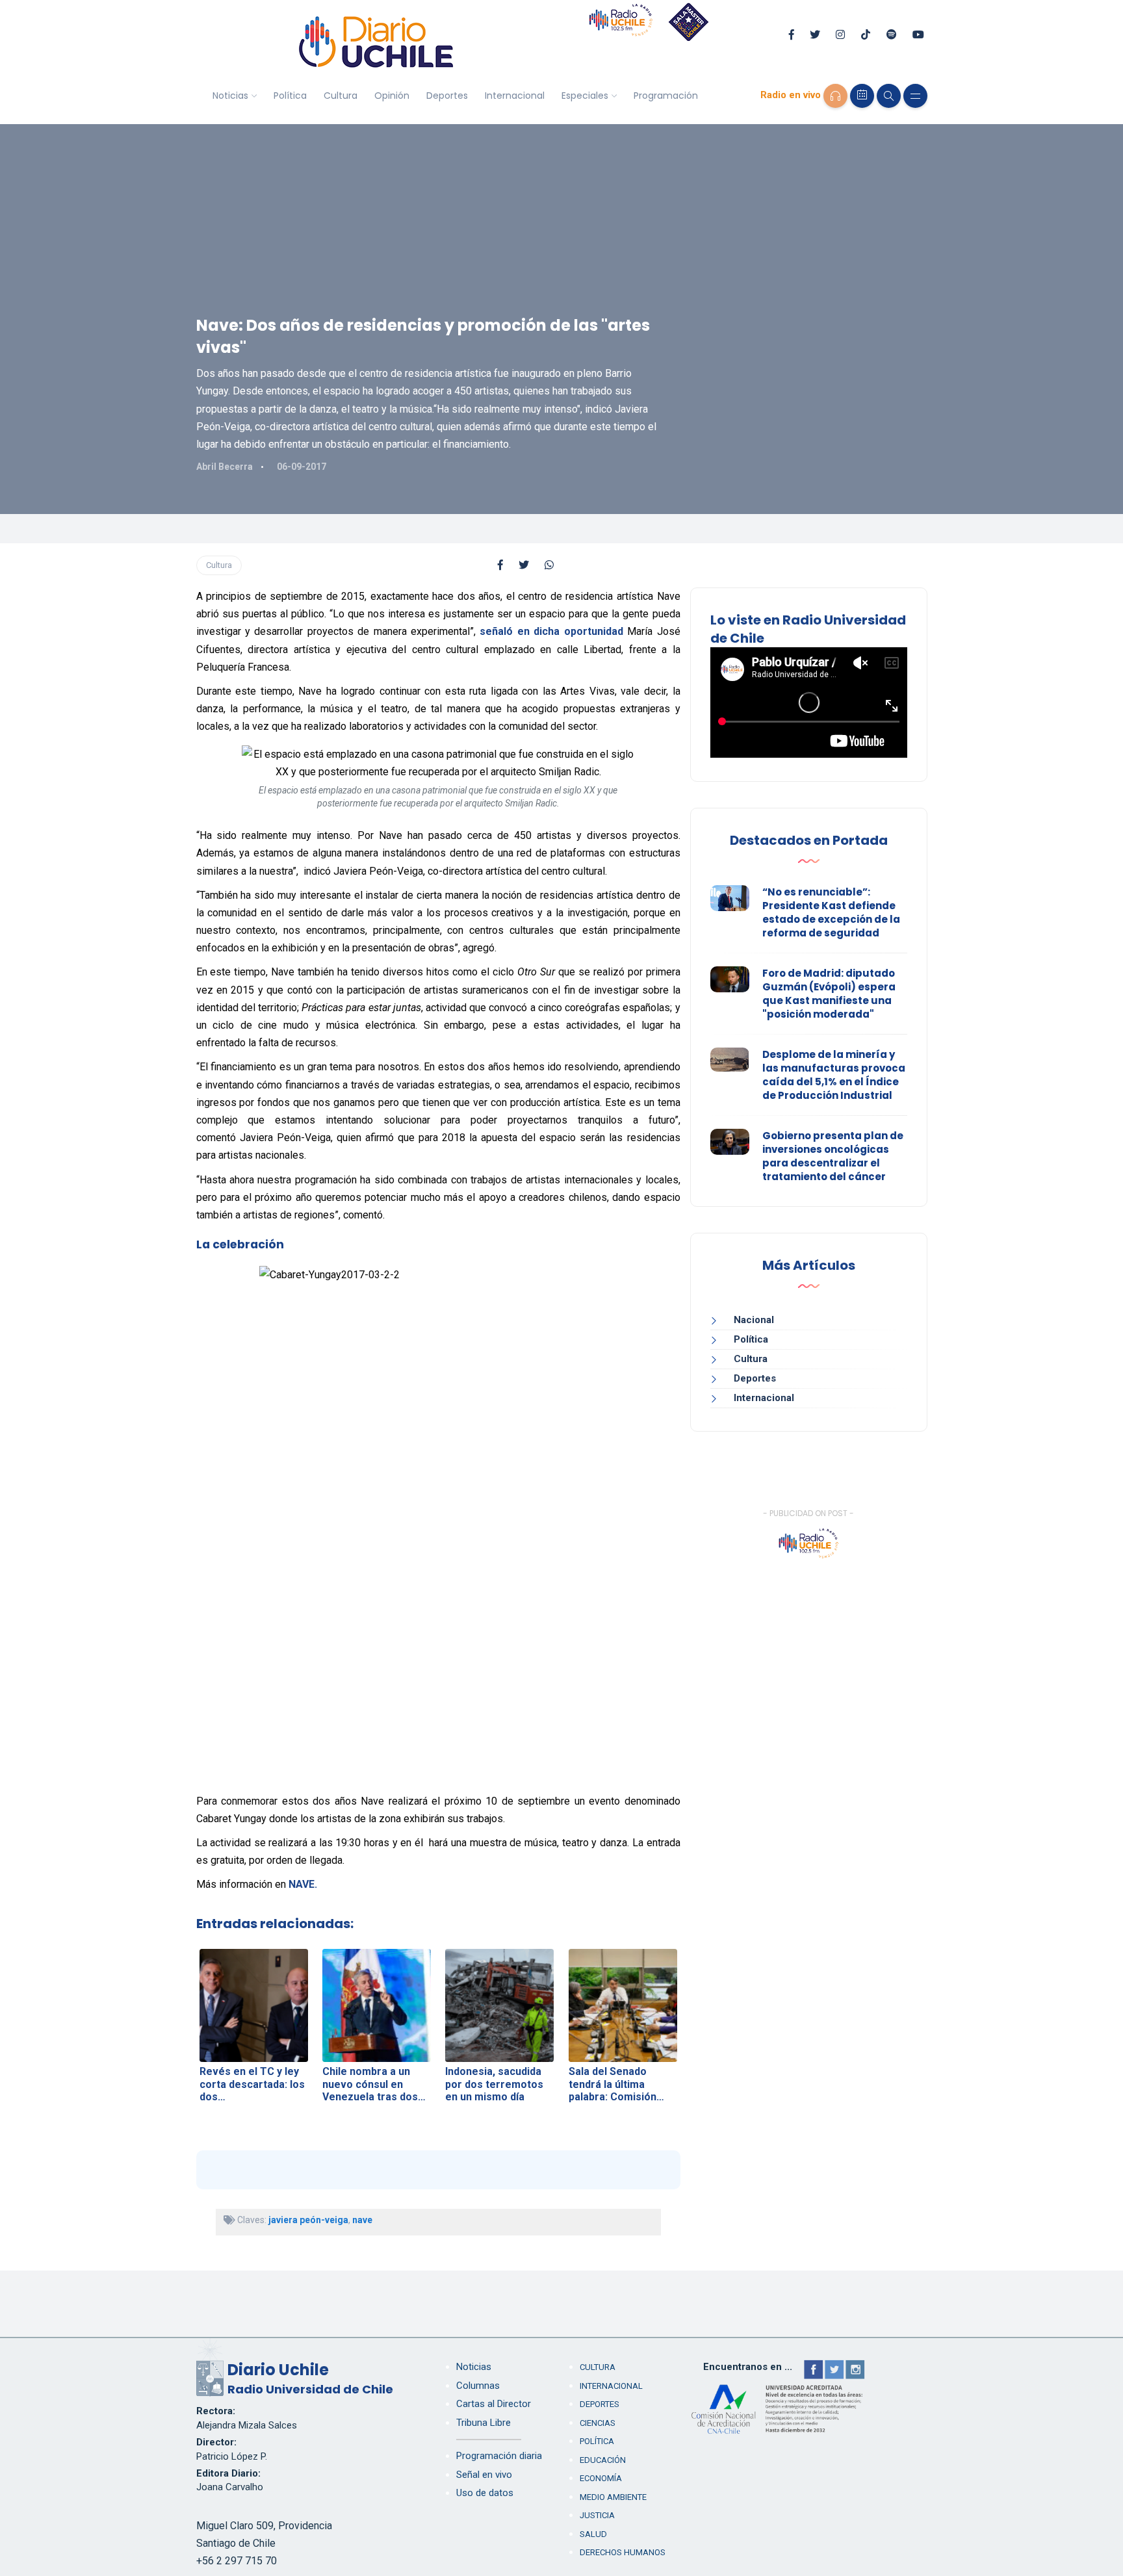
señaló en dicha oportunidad (551, 631)
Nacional (754, 1320)
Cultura (341, 96)
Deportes (447, 96)
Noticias (230, 96)
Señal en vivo (484, 2475)
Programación (666, 96)
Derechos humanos (623, 2552)
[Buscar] (889, 96)
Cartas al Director (494, 2404)
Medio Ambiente (613, 2497)
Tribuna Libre (484, 2423)
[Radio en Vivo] (835, 96)
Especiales (585, 96)
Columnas (478, 2386)
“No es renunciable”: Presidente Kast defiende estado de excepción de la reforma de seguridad (831, 912)
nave (362, 2220)
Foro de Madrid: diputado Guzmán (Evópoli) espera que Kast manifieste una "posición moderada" (829, 994)
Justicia (597, 2515)
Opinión (392, 96)
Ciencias (598, 2423)
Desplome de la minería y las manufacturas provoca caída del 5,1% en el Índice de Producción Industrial (834, 1075)
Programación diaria (499, 2456)
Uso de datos (485, 2493)
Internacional (515, 96)
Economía (601, 2478)
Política (290, 96)
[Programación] (862, 96)
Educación (603, 2460)
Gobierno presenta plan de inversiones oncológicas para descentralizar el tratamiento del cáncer (833, 1156)
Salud (593, 2534)
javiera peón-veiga (308, 2220)
